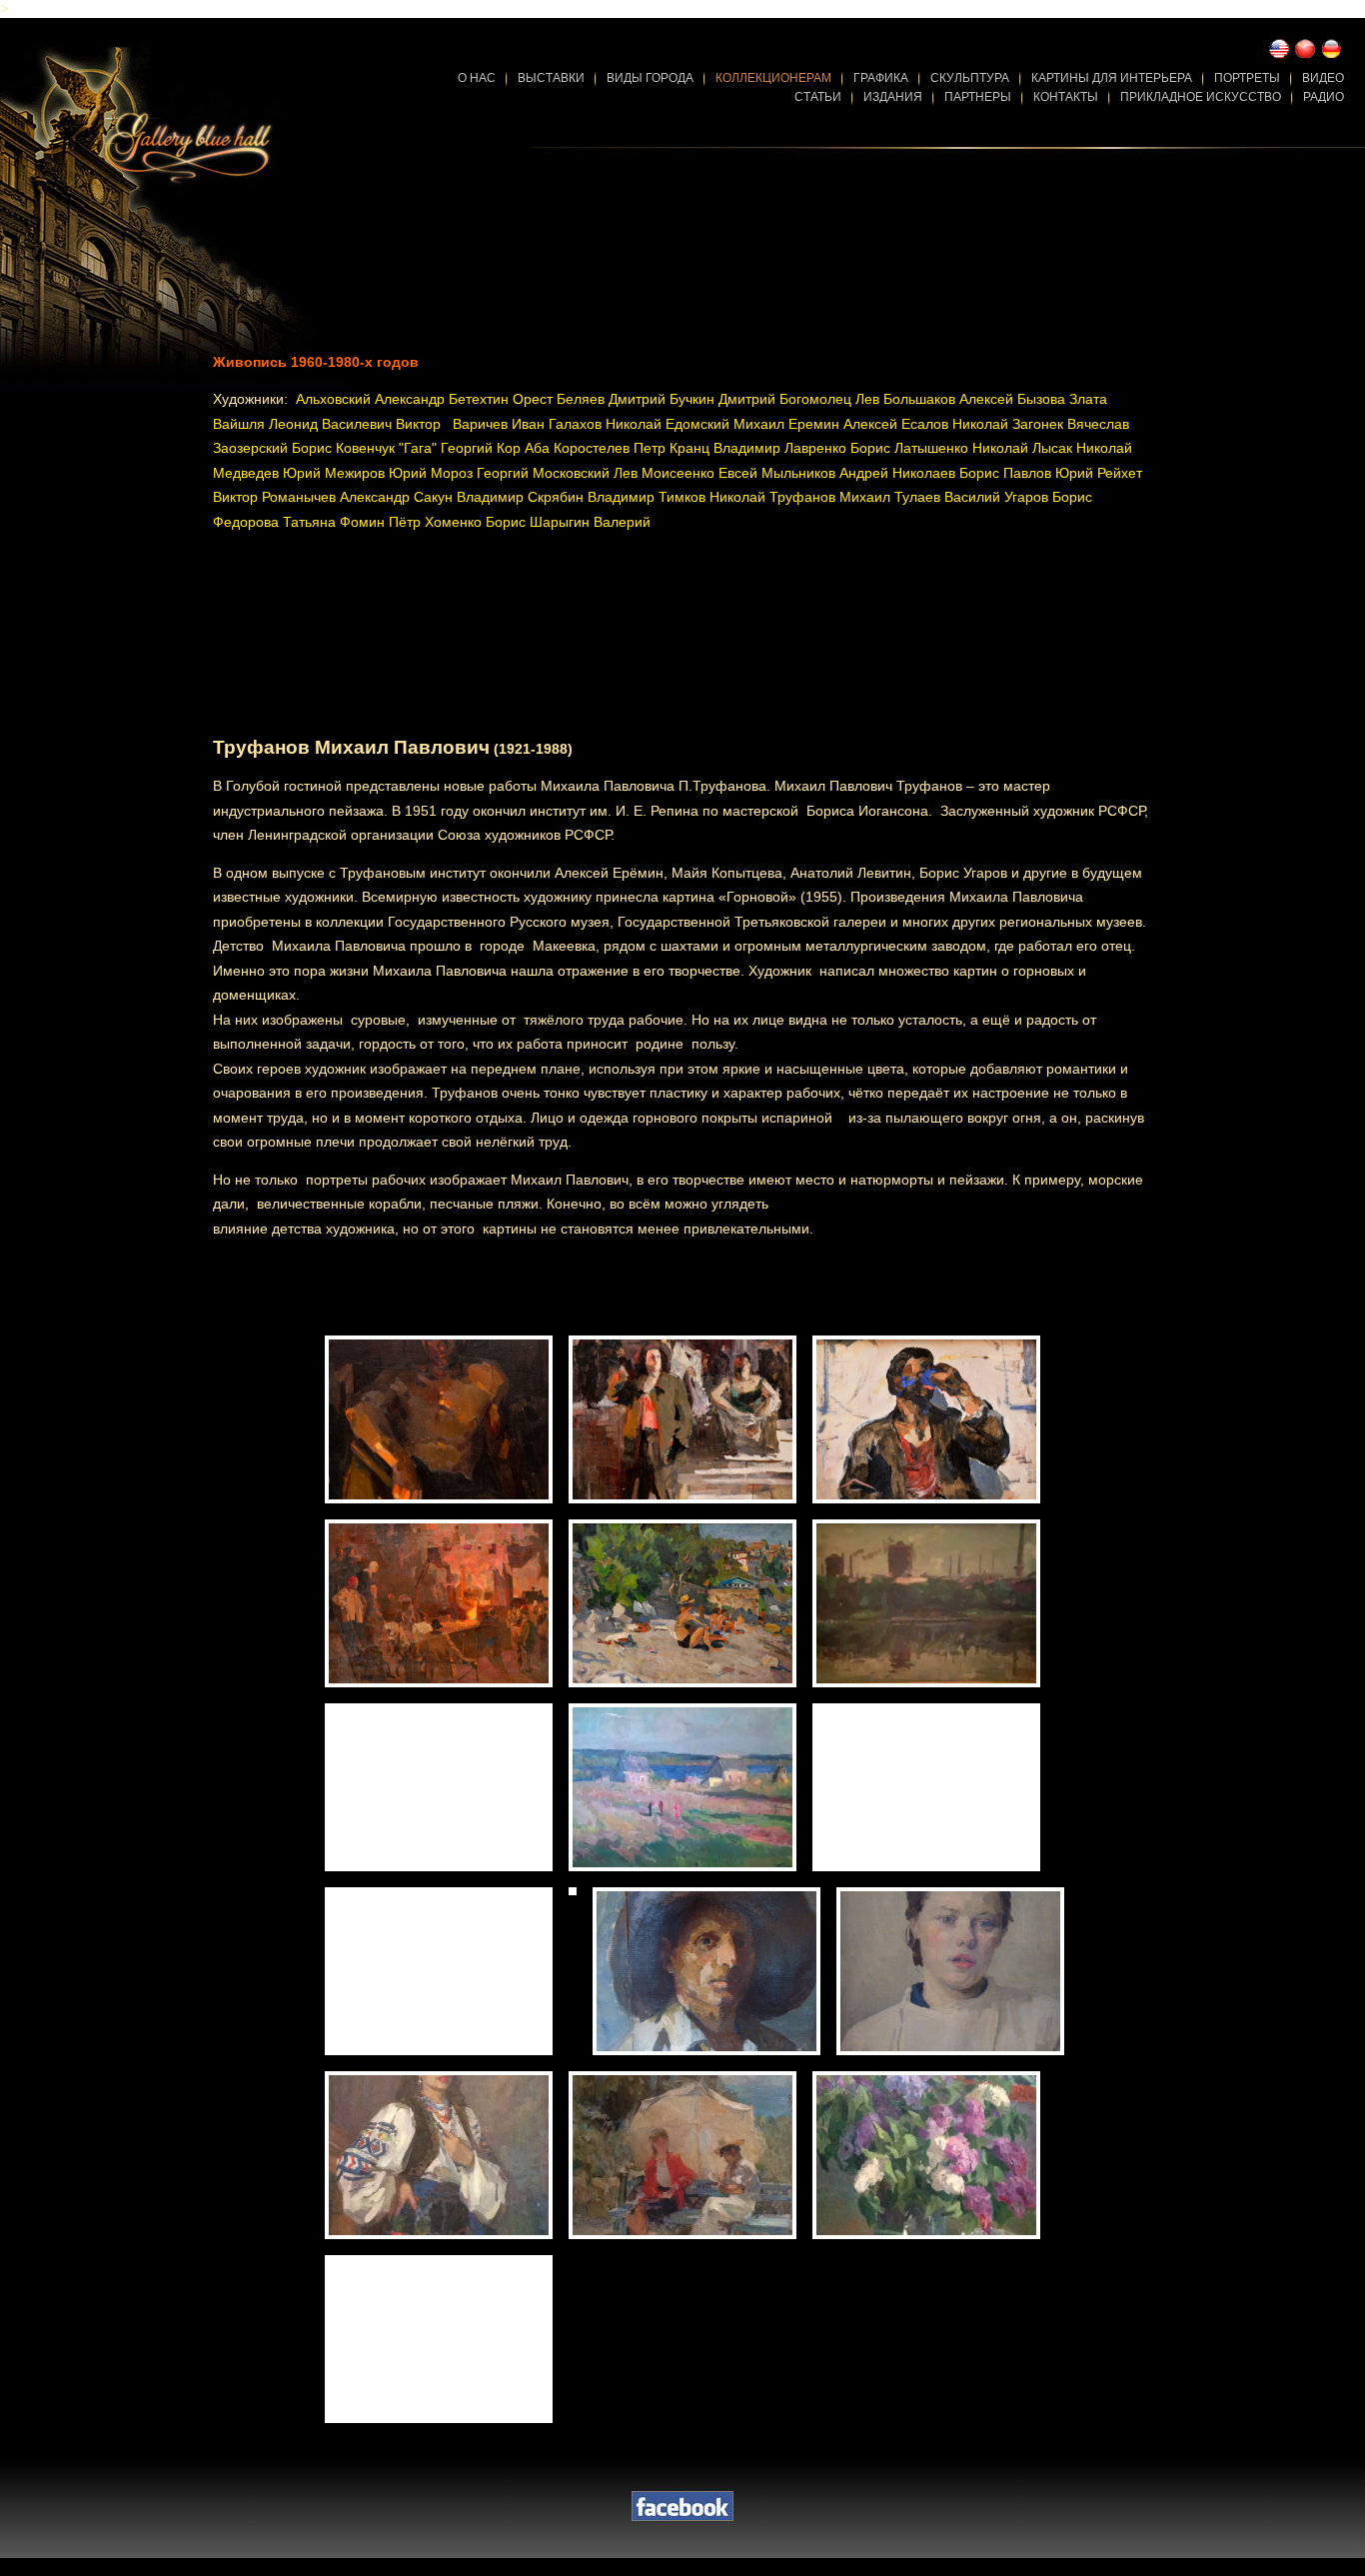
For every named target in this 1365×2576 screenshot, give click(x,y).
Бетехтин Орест (501, 399)
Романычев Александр (336, 497)
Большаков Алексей (948, 399)
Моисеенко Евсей (699, 473)
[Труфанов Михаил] (439, 1419)
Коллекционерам (773, 78)
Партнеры (978, 97)
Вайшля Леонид (265, 424)
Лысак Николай (1082, 448)
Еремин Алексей (843, 424)
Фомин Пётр (380, 522)
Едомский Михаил (725, 424)
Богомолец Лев (829, 399)
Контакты (1066, 97)
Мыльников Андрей (825, 473)
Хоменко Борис (475, 522)
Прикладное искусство (1201, 97)
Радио (1324, 97)
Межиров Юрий (376, 473)
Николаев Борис (946, 473)
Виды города (650, 78)
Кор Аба (523, 448)
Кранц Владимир (725, 448)
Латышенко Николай (961, 448)
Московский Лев (585, 473)
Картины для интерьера (1112, 78)
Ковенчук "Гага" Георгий (414, 448)
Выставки (551, 78)
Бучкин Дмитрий (722, 399)
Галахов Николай (605, 424)
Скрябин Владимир (591, 497)
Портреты (1247, 78)
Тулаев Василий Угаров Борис (993, 497)
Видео (1323, 78)
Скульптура (970, 78)
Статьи (818, 97)
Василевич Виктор (381, 424)
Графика (881, 78)
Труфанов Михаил (830, 497)
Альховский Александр (370, 399)
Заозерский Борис (272, 448)
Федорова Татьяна (274, 522)
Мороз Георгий (480, 473)
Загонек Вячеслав (1071, 424)
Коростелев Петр (610, 448)
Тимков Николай (712, 497)
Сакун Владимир (469, 497)
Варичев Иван (501, 424)
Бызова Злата (1062, 399)
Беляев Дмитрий (611, 399)
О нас (477, 78)
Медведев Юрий (267, 473)
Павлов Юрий (1048, 473)
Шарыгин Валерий (590, 522)
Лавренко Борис (837, 448)
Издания (893, 97)
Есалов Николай (955, 424)
